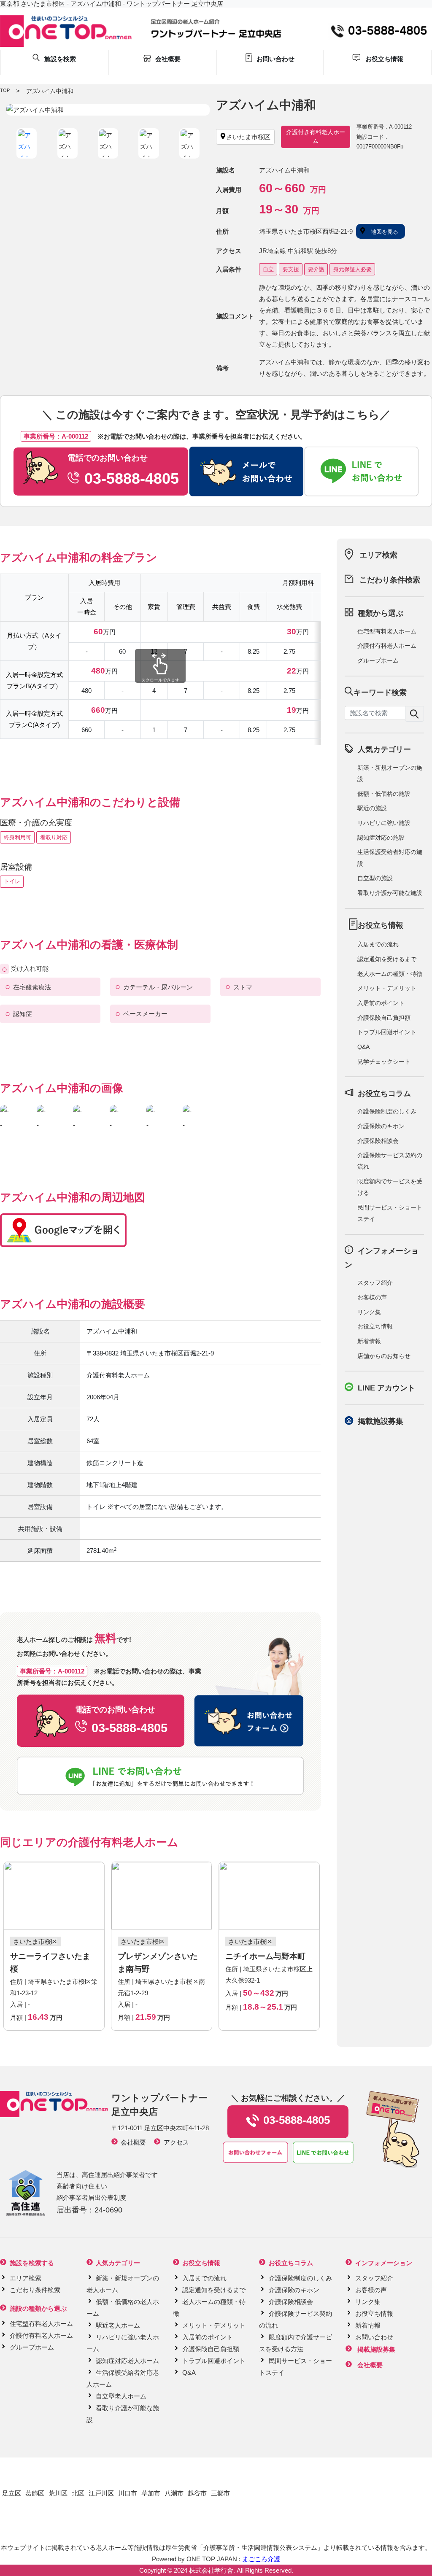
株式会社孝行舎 (211, 2570)
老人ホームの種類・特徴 (390, 974)
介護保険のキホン (381, 1126)
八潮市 (174, 2493)
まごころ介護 (261, 2559)
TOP (5, 90)
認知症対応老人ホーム (127, 2361)
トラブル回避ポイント (387, 1032)
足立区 (12, 2493)
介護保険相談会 (378, 1141)
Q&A (363, 1047)
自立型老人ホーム (121, 2396)
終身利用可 (18, 837)
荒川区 (58, 2493)
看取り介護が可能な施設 (390, 893)
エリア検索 (378, 555)
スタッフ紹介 (375, 1283)
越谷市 (197, 2493)
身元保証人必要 (352, 269)
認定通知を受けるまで (387, 959)
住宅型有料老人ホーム (387, 631)
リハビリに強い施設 (384, 823)
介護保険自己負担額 (384, 1018)
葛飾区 (35, 2493)
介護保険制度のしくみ (387, 1111)
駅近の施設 (372, 808)
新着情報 (369, 1341)
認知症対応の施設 (381, 838)
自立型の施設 (375, 878)
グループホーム (378, 660)
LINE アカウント (386, 1388)
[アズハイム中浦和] (108, 110)
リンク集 (369, 1312)
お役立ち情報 (375, 1326)
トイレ (12, 881)
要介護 (316, 269)
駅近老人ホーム (118, 2325)
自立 (268, 269)
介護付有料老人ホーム (387, 646)
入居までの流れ (378, 944)
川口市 (128, 2493)
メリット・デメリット (387, 988)
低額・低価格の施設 (384, 794)
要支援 (291, 269)
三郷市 (220, 2493)
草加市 (151, 2493)
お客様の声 (372, 1297)
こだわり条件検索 (390, 580)
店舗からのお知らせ (384, 1356)
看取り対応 (54, 837)
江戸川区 (101, 2493)
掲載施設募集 (381, 1421)
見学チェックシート (384, 1062)
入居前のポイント (381, 1003)
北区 (78, 2493)
